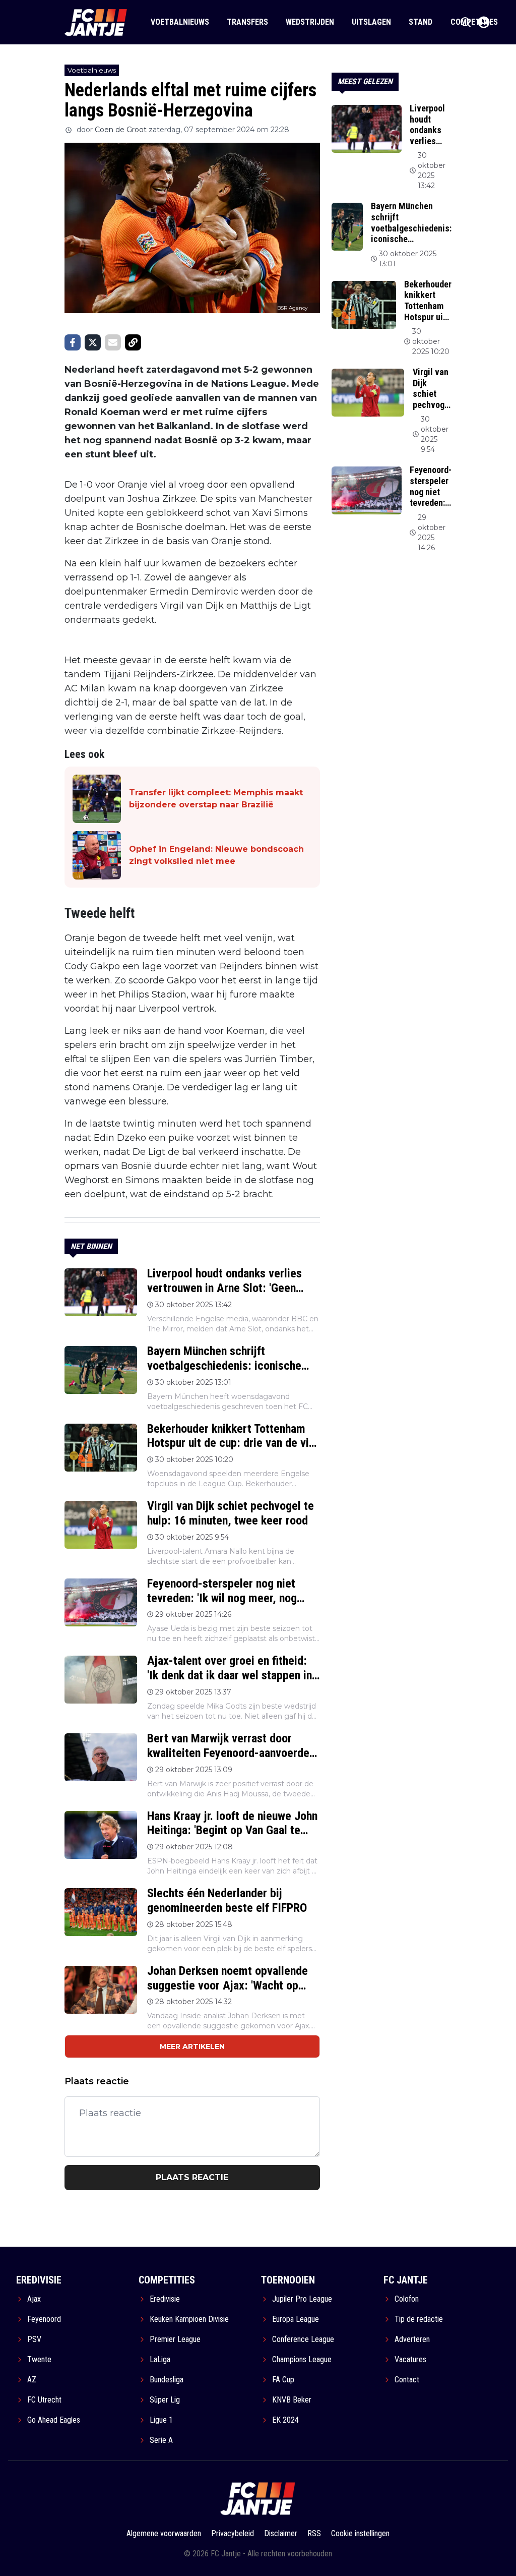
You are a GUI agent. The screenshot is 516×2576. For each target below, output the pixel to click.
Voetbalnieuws (92, 70)
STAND (421, 22)
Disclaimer (281, 2533)
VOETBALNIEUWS (180, 22)
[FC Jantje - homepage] (96, 22)
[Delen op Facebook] (73, 342)
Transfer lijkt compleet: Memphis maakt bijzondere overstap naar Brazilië (216, 799)
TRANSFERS (247, 22)
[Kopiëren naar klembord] (133, 342)
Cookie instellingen (360, 2533)
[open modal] (484, 22)
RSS (314, 2533)
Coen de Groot (121, 130)
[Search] (466, 22)
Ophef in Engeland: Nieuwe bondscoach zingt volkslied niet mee (216, 855)
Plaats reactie (192, 2177)
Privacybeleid (233, 2533)
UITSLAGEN (371, 22)
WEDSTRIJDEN (310, 22)
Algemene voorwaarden (164, 2533)
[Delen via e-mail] (113, 342)
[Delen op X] (93, 342)
